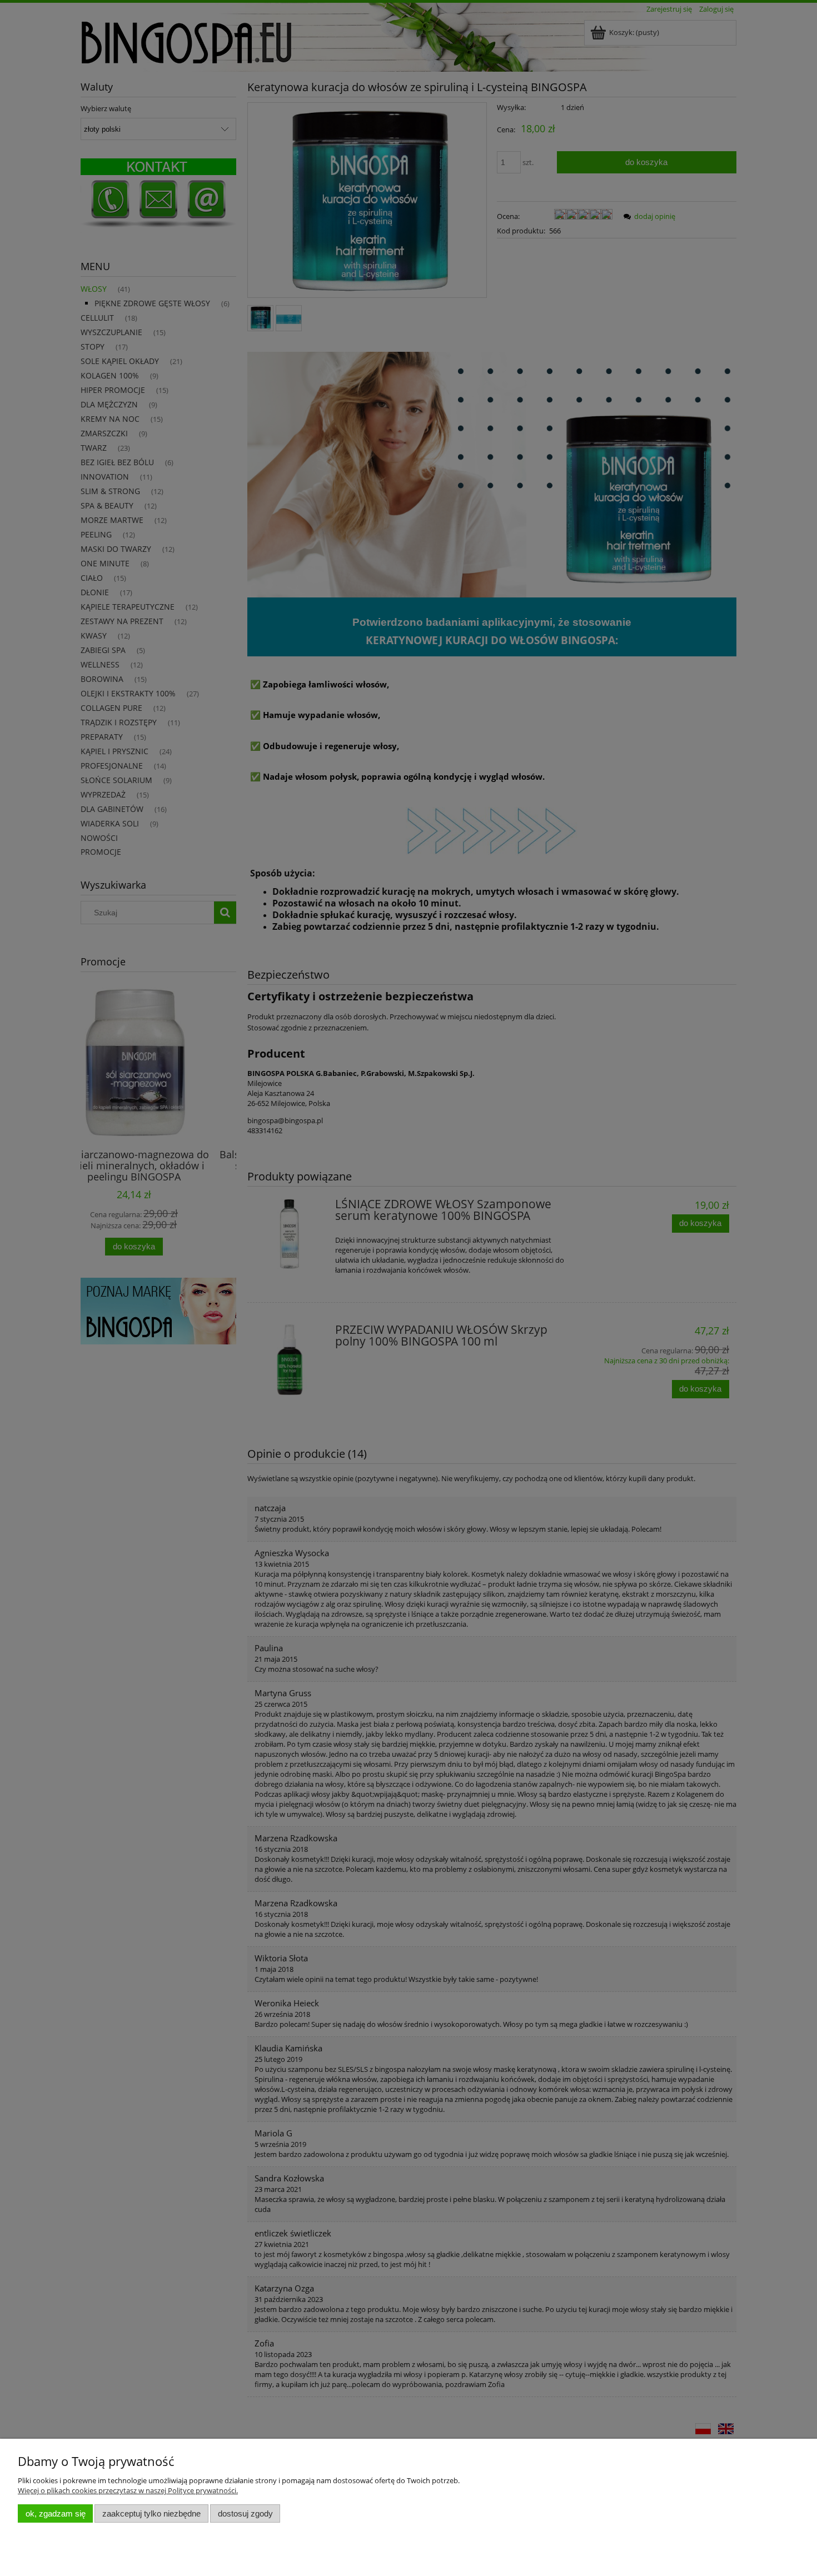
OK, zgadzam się (56, 2513)
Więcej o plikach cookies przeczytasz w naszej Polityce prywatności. (128, 2490)
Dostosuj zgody (245, 2513)
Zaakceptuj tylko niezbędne (151, 2513)
